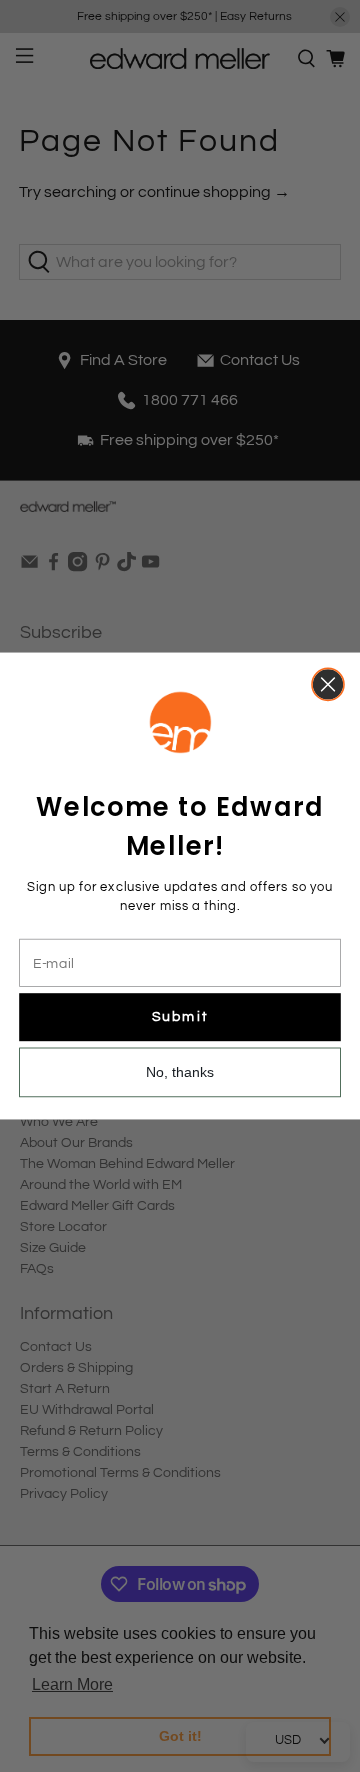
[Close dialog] (328, 684)
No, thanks (180, 1072)
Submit (180, 1016)
